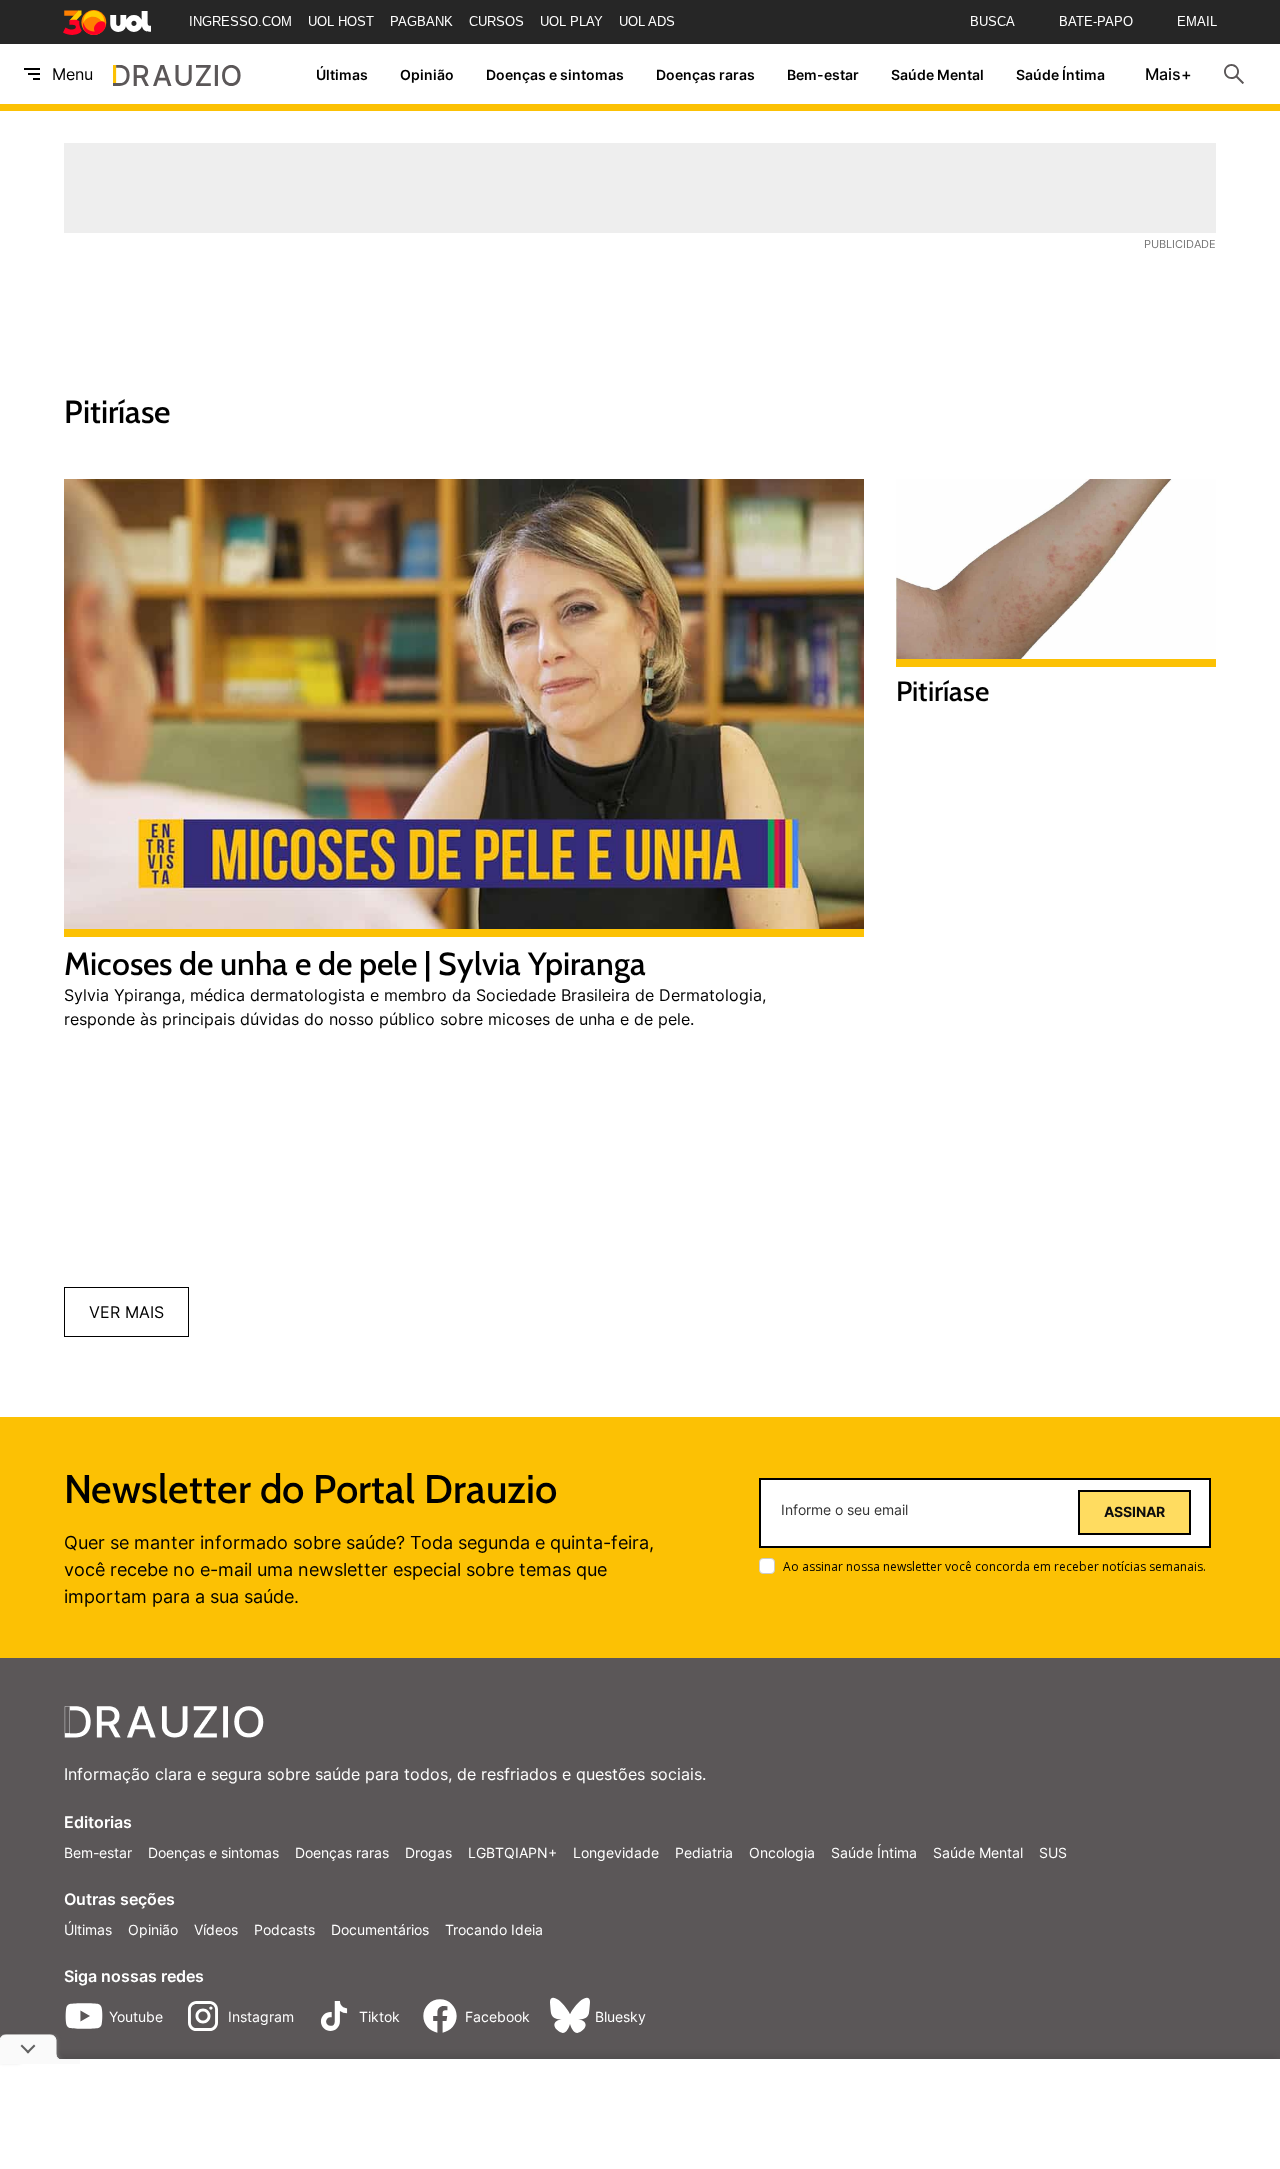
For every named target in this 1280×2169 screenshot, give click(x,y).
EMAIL (1197, 21)
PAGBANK (421, 21)
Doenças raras (705, 74)
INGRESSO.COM (240, 21)
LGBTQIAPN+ (512, 1852)
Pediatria (704, 1852)
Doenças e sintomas (555, 74)
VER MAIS (126, 1312)
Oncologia (782, 1852)
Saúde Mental (937, 74)
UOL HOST (341, 21)
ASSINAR (1134, 1512)
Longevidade (616, 1852)
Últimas (342, 74)
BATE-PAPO (1096, 21)
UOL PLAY (571, 21)
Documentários (380, 1929)
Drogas (428, 1852)
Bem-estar (823, 74)
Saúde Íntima (1060, 74)
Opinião (427, 74)
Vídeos (216, 1929)
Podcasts (284, 1929)
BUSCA (992, 21)
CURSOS (496, 21)
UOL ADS (647, 21)
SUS (1053, 1852)
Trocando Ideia (494, 1929)
